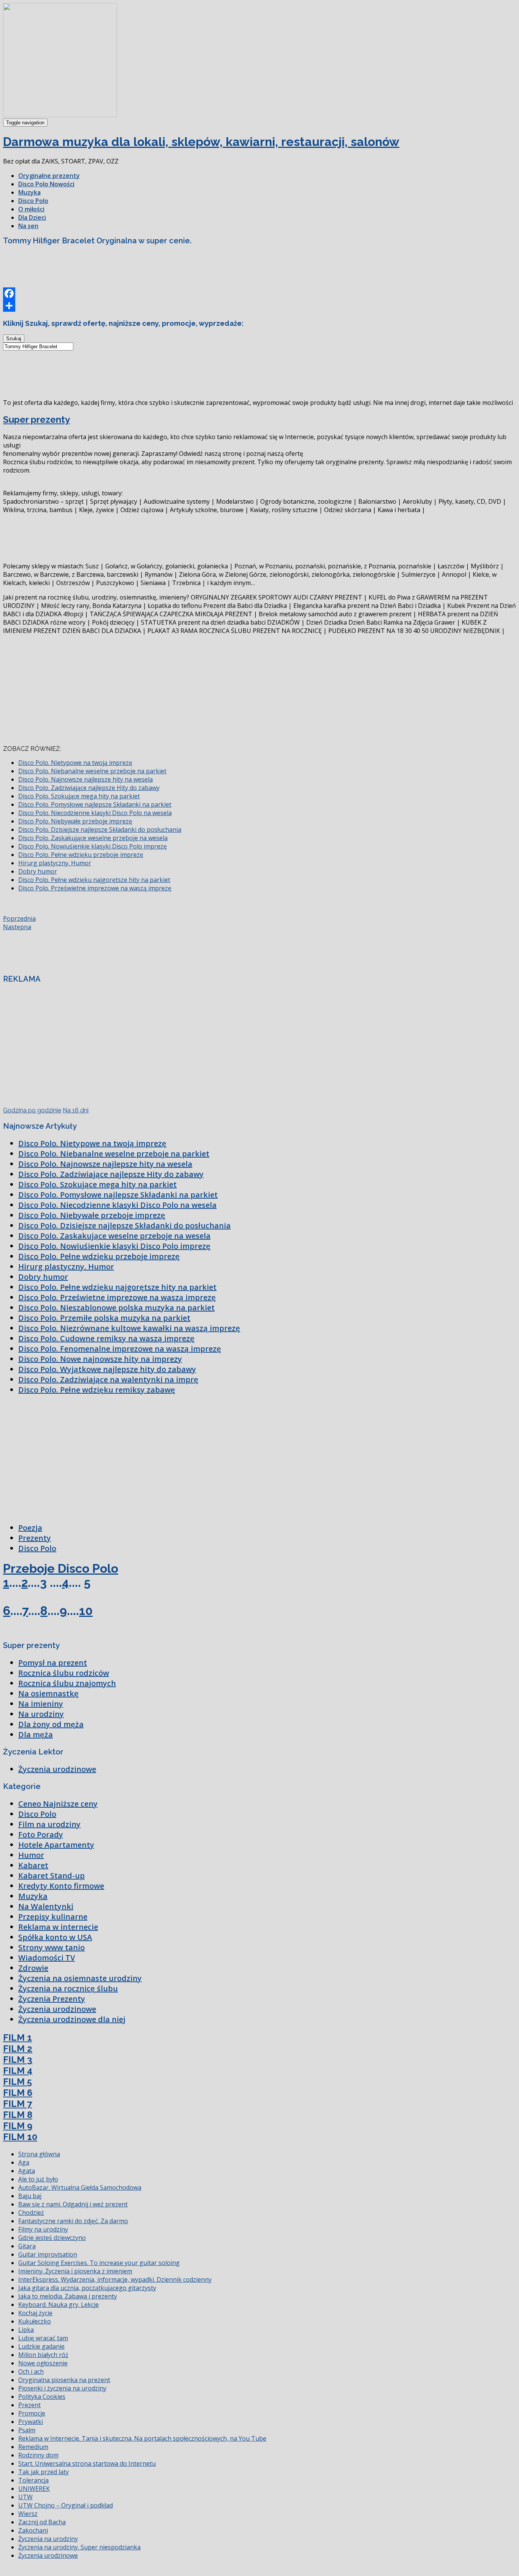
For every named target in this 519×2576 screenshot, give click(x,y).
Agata (27, 2171)
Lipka (26, 2330)
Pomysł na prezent (53, 1663)
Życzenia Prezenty (52, 1999)
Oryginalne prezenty (49, 176)
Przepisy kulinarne (53, 1917)
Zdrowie (33, 1968)
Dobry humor (38, 871)
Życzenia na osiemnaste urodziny (80, 1978)
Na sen (28, 226)
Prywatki (31, 2422)
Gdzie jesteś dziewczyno (52, 2238)
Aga (24, 2162)
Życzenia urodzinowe (57, 1769)
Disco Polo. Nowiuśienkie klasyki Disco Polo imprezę (93, 846)
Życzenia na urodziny (48, 2539)
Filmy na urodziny (43, 2229)
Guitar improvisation (48, 2254)
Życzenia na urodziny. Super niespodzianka (79, 2547)
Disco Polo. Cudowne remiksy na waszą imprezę (106, 1338)
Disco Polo (33, 201)
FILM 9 (18, 2126)
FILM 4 (18, 2071)
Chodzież (31, 2213)
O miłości (31, 209)
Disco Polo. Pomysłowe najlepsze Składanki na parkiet (95, 804)
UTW (25, 2497)
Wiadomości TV (47, 1958)
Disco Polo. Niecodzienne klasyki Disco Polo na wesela (95, 813)
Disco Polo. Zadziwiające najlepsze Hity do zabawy (89, 788)
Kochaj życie (35, 2313)
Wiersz (28, 2514)
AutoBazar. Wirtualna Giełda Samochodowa (80, 2187)
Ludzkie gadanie (41, 2346)
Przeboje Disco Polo (61, 1568)
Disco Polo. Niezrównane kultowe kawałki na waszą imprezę (129, 1328)
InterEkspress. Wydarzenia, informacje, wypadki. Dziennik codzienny (115, 2279)
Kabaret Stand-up (51, 1876)
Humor (31, 1855)
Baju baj (30, 2196)
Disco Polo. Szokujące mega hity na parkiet (79, 796)
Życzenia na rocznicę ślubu (68, 1988)
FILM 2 (18, 2049)
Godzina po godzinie (32, 1110)
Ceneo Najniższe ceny (58, 1804)
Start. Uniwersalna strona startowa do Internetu (87, 2463)
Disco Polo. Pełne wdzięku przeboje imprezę (81, 855)
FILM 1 (17, 2037)
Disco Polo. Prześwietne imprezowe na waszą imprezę (95, 888)
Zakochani (33, 2530)
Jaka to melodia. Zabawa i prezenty (68, 2296)
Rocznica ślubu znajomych (67, 1683)
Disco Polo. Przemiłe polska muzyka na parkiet (104, 1318)
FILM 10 (20, 2137)
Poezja (30, 1528)
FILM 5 (17, 2082)
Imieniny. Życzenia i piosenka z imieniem (75, 2271)
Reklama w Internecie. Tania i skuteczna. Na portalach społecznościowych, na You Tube (142, 2438)
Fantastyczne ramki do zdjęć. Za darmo (73, 2221)
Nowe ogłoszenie (43, 2363)
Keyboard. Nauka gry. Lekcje (59, 2305)
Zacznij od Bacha (42, 2522)
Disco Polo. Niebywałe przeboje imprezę (75, 821)
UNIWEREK (34, 2489)
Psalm (27, 2430)
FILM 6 (18, 2093)
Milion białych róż (43, 2355)
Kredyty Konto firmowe (61, 1886)
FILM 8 (18, 2115)
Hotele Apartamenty (56, 1845)
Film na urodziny (49, 1824)
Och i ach (31, 2371)
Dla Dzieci (32, 217)
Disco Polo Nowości (46, 184)
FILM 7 (17, 2104)
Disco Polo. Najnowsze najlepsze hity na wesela (85, 779)
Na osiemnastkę (48, 1693)
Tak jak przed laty (44, 2472)
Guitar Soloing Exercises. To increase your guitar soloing (99, 2263)
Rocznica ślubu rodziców (64, 1673)
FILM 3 (18, 2060)
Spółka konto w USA (55, 1937)
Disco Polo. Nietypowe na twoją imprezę (75, 763)
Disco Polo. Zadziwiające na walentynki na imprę (108, 1379)
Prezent (29, 2405)
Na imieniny (41, 1704)
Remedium (33, 2447)
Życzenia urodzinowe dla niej (72, 2019)
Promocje (32, 2413)
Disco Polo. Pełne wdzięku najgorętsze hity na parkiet (94, 880)
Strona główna (39, 2154)
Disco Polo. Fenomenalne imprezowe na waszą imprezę (120, 1349)
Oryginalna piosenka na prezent (64, 2380)
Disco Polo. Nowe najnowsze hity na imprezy (100, 1359)
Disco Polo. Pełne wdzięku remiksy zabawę (97, 1390)
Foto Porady (41, 1834)
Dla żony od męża (51, 1724)
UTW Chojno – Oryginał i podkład (66, 2505)
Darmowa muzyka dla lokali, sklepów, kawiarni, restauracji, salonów (201, 142)
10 (86, 1611)
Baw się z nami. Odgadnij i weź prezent (73, 2204)
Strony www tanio (51, 1947)
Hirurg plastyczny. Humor (55, 863)
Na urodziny (41, 1714)
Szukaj (14, 339)
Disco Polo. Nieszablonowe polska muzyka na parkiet (116, 1308)
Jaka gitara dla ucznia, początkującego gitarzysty (87, 2288)
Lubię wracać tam (43, 2338)
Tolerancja (33, 2480)
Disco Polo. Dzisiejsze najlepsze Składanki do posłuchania (100, 830)
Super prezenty (36, 420)
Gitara (27, 2246)
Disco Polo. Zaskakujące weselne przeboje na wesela (93, 838)
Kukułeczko (35, 2321)
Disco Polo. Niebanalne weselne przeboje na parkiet (92, 771)
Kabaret (33, 1865)
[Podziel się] (259, 306)
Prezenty (35, 1538)
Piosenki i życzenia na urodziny (62, 2388)
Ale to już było (38, 2179)
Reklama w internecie (58, 1927)
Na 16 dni (76, 1110)
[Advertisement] (141, 269)
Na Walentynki (46, 1906)
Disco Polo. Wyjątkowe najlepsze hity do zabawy (107, 1369)
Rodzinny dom (38, 2455)
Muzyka (29, 192)
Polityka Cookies (42, 2397)
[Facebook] (259, 293)
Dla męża (36, 1735)
